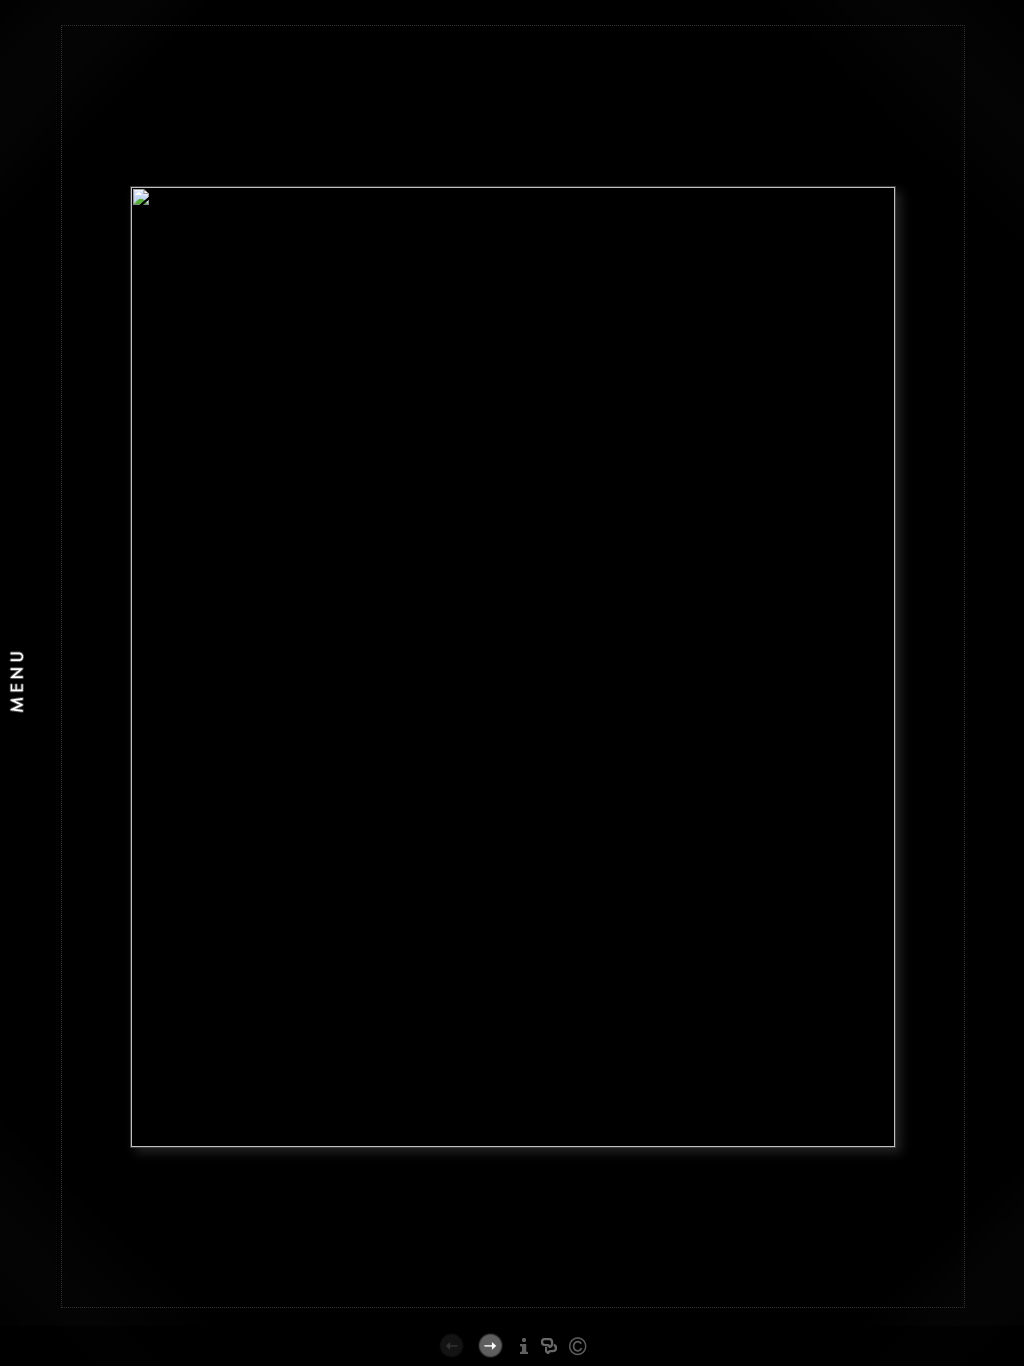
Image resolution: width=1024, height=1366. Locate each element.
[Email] (549, 1299)
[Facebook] (524, 1299)
